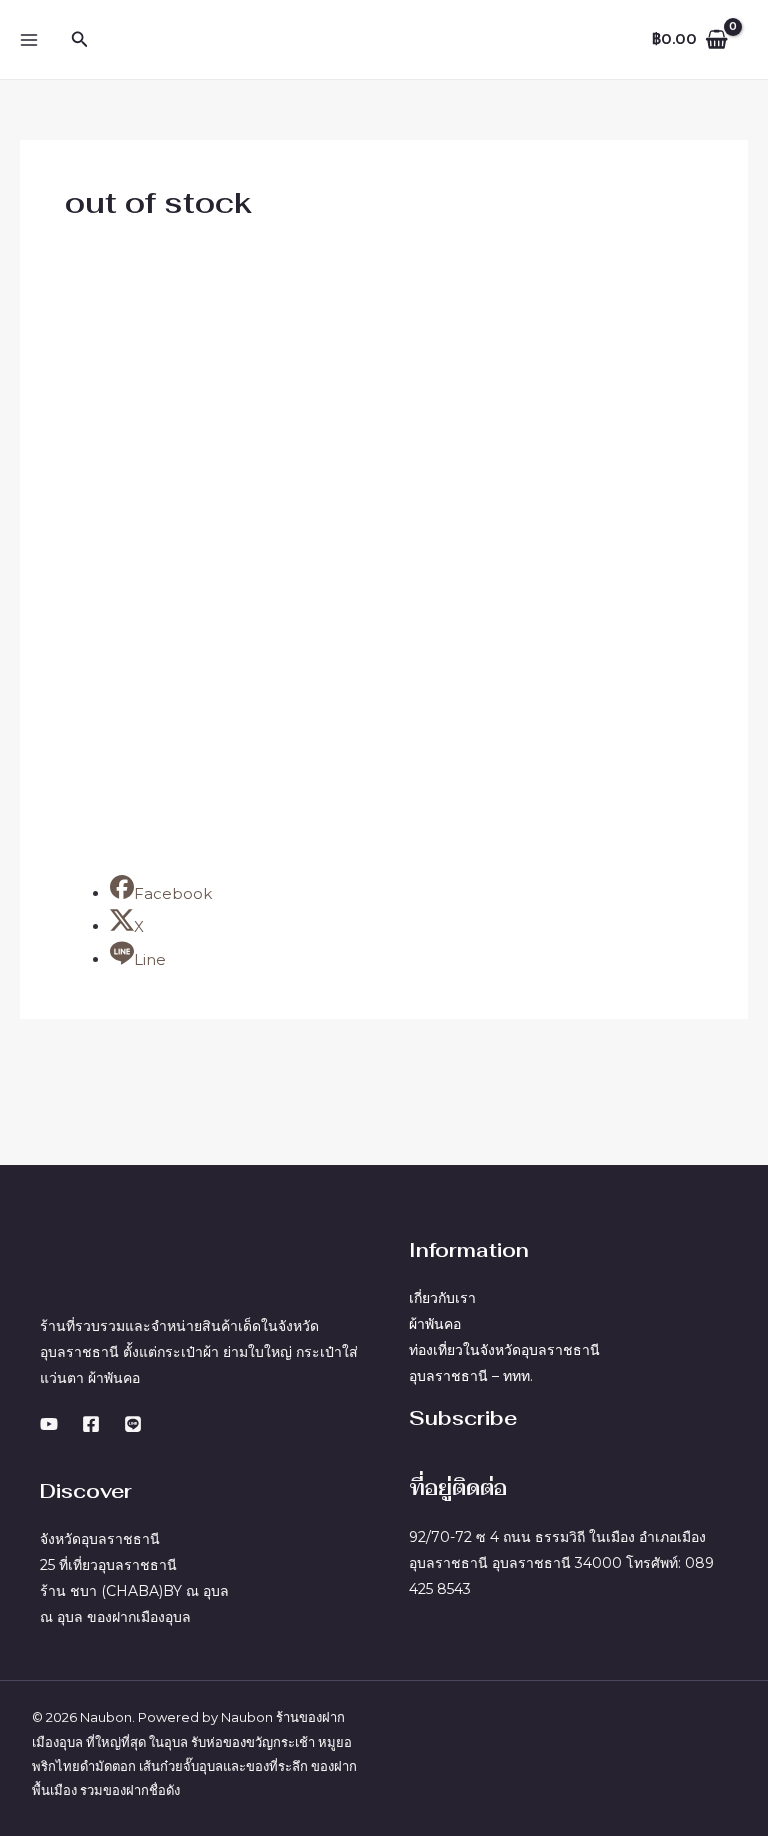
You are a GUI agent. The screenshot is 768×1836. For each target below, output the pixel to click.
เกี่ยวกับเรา (442, 1298)
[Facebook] (91, 1424)
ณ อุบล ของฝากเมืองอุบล (115, 1617)
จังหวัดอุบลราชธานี (100, 1539)
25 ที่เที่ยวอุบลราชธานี (108, 1565)
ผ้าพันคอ (435, 1324)
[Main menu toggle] (29, 39)
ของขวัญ (248, 1742)
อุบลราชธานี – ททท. (471, 1376)
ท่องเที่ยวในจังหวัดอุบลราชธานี (504, 1350)
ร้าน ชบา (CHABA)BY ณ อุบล (134, 1591)
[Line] (133, 1424)
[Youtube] (49, 1424)
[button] (80, 40)
